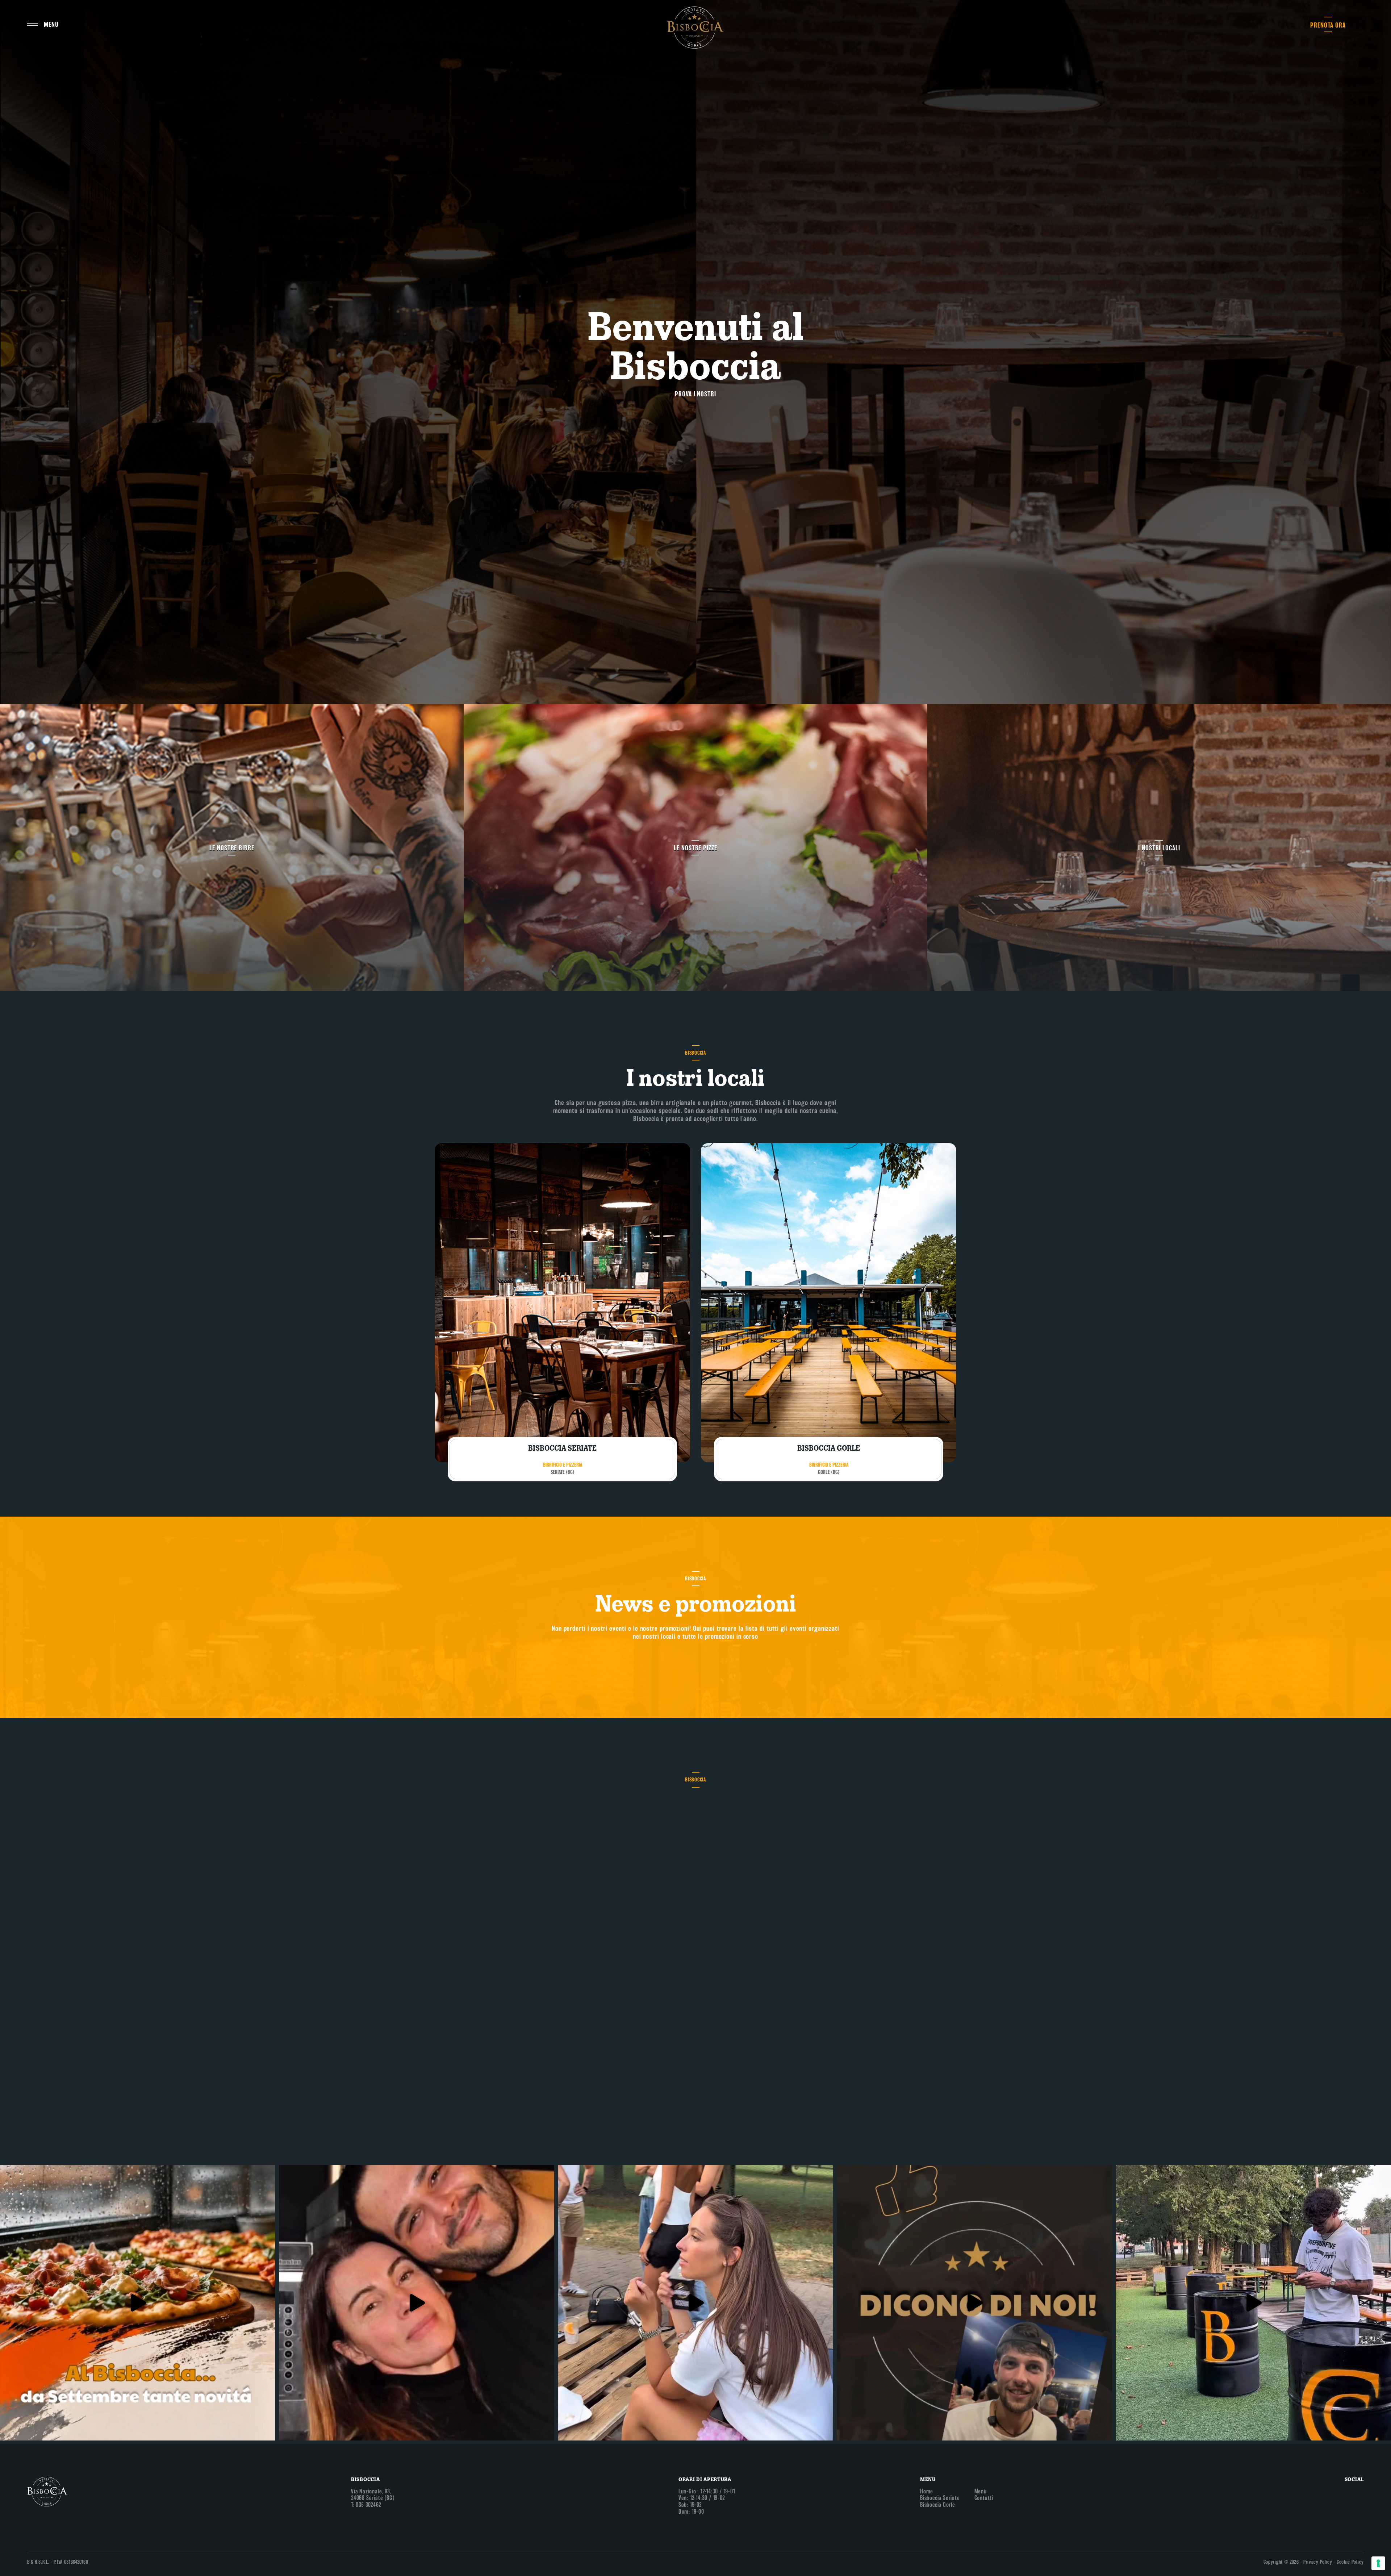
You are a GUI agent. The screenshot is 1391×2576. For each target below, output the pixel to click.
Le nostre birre (232, 848)
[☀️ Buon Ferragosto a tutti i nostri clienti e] (417, 2303)
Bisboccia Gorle (938, 2505)
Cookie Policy (1350, 2562)
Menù (981, 2491)
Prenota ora (1328, 25)
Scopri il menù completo (695, 1887)
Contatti (984, 2498)
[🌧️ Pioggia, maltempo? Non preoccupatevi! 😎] (138, 2303)
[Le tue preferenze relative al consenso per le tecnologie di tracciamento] (1378, 2563)
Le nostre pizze (695, 848)
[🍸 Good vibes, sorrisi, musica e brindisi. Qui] (695, 2303)
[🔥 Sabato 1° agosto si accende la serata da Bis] (1253, 2303)
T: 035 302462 (366, 2505)
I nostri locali (1159, 848)
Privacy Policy (1318, 2562)
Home (927, 2491)
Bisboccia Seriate (940, 2498)
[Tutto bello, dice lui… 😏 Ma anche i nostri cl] (974, 2303)
